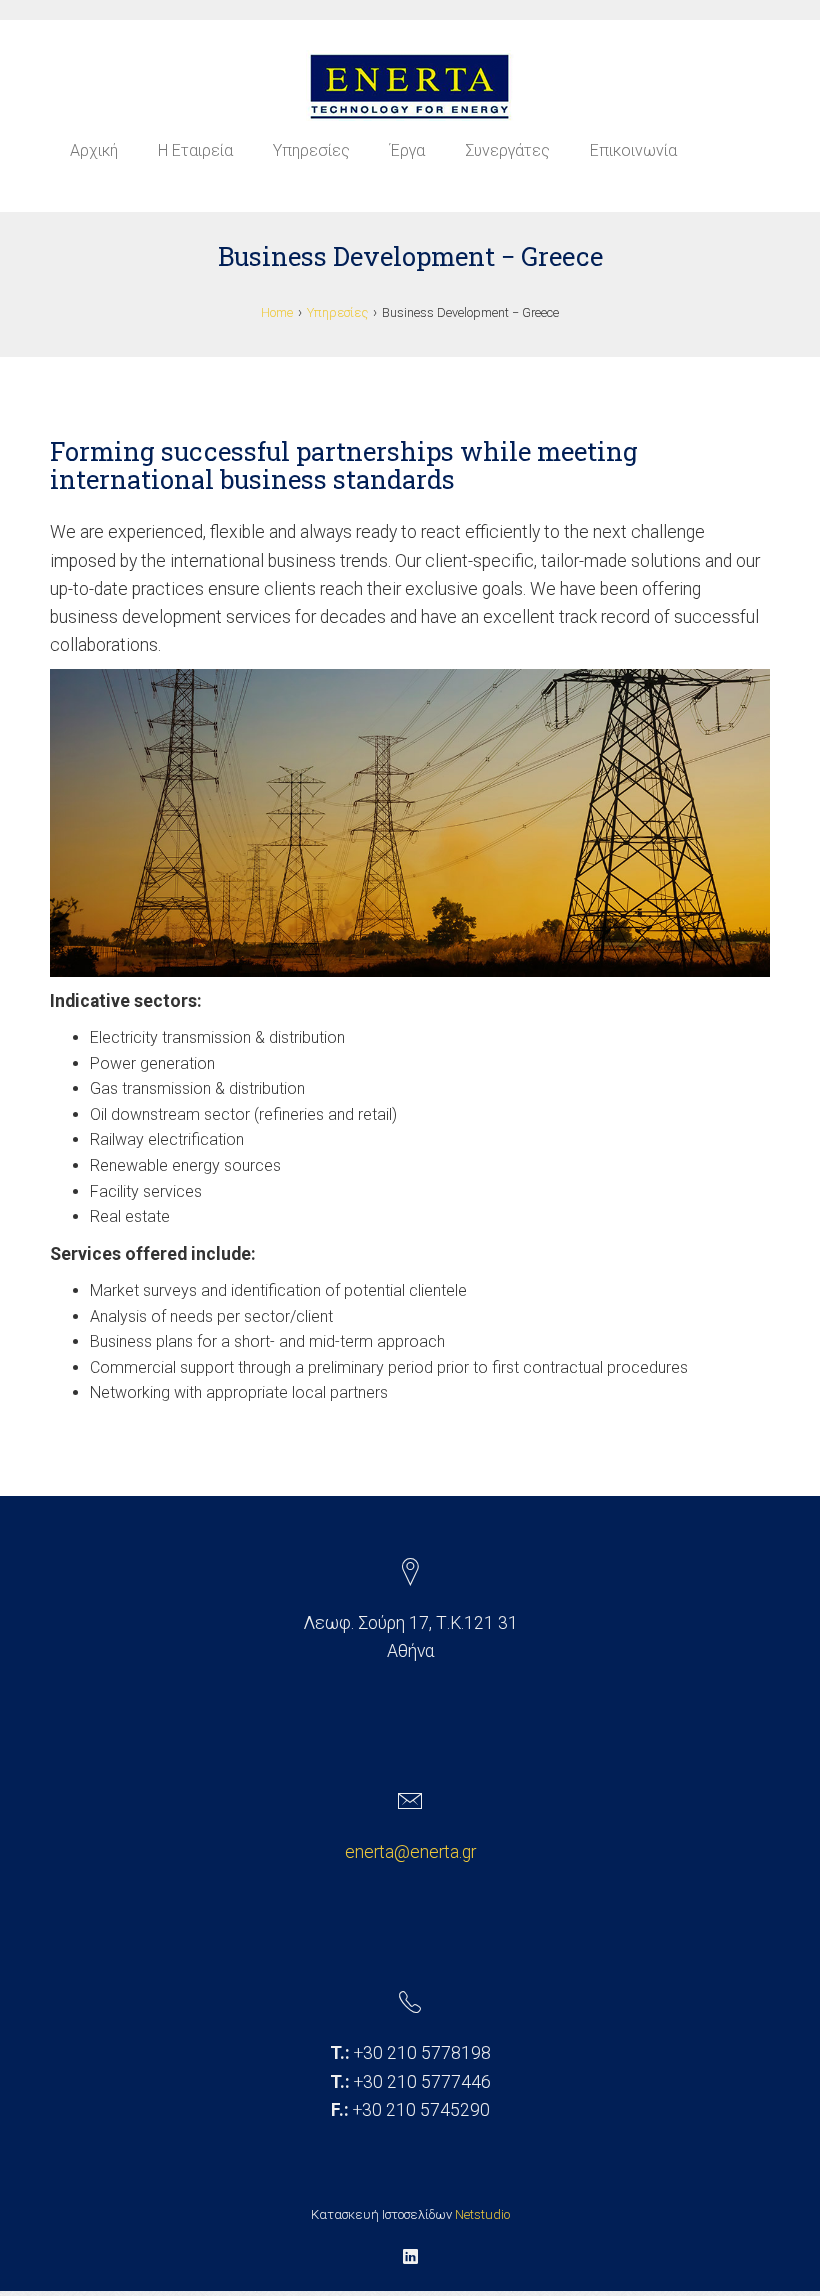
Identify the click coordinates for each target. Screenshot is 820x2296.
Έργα (407, 150)
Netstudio (482, 2214)
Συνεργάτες (507, 150)
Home (277, 312)
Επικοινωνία (633, 150)
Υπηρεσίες (311, 150)
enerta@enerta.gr (410, 1852)
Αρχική (94, 150)
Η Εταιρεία (195, 150)
